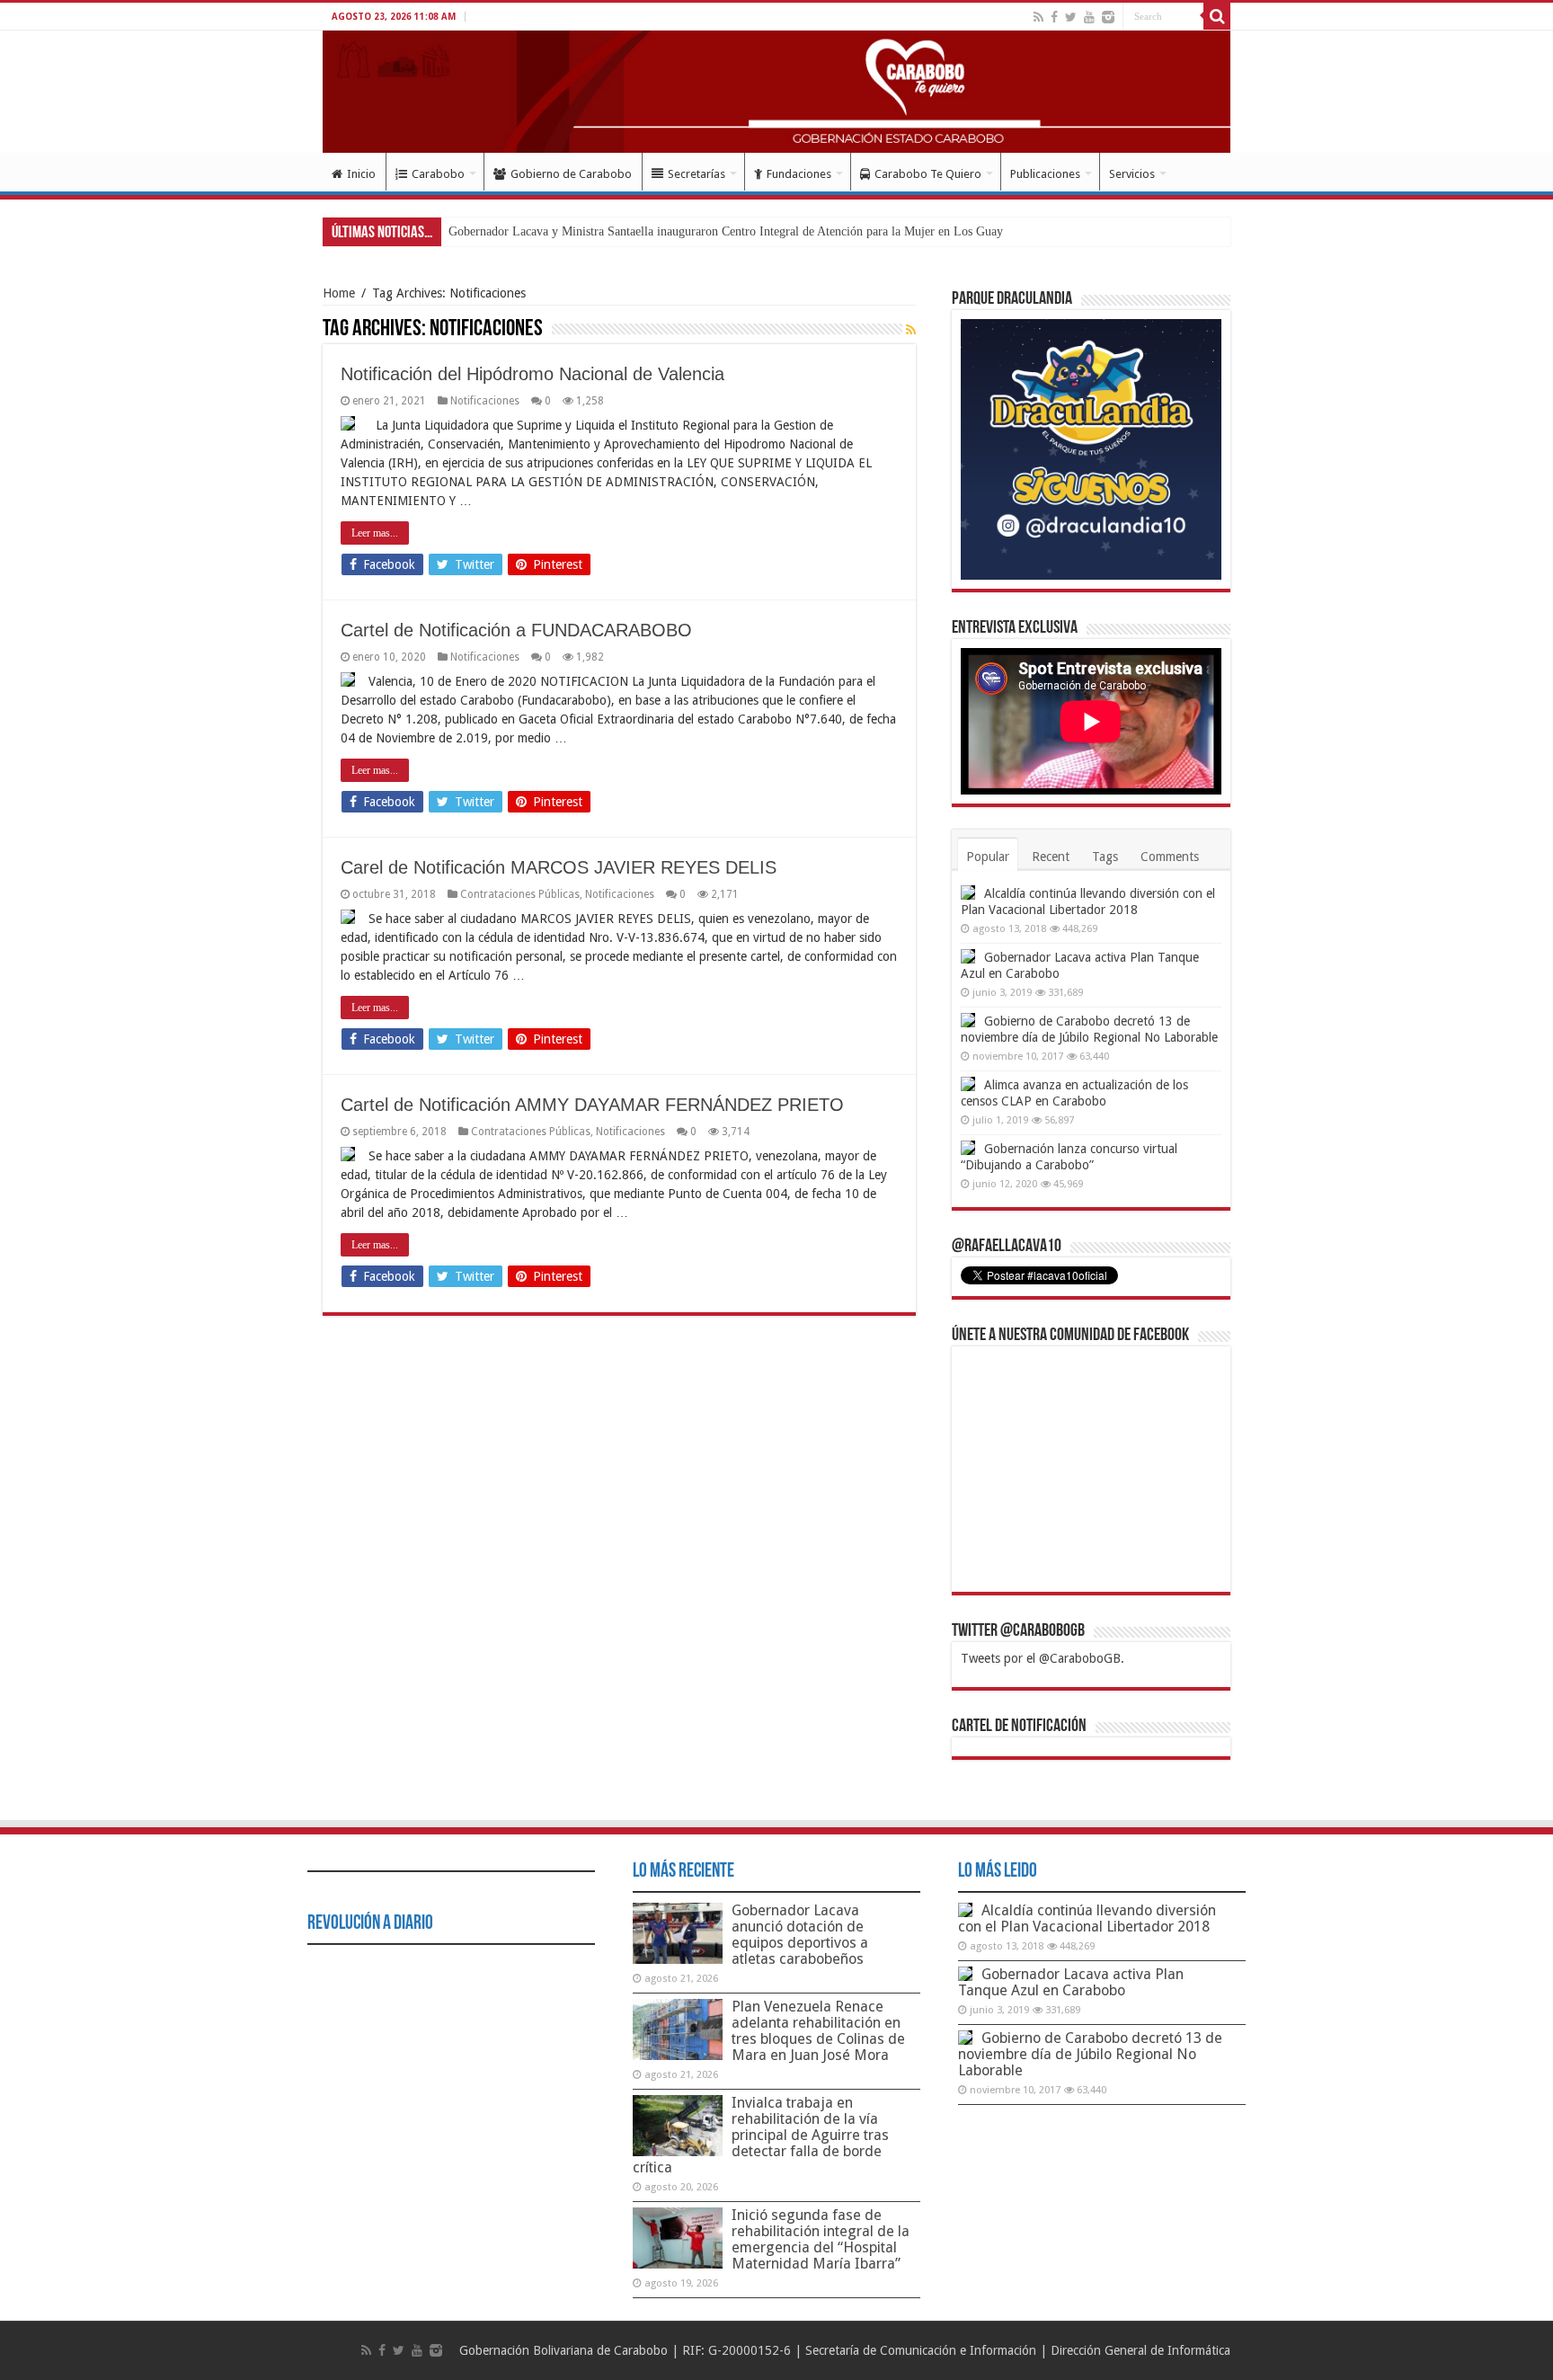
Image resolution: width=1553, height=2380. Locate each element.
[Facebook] (1054, 17)
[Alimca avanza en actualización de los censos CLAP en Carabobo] (968, 1084)
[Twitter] (1071, 17)
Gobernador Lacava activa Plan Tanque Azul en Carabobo (1071, 1982)
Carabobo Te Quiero (928, 174)
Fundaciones (799, 174)
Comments (1170, 857)
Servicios (1132, 174)
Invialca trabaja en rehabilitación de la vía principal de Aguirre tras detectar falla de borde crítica (761, 2135)
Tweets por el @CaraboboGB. (1043, 1658)
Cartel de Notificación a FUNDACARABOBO (516, 630)
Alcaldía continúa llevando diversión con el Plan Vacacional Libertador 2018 (1087, 1918)
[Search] (1217, 16)
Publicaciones (1045, 174)
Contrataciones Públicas (520, 894)
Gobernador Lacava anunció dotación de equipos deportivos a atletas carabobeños (800, 1935)
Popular (988, 857)
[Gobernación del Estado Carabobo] (776, 92)
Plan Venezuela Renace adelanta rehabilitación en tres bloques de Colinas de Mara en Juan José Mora (818, 2031)
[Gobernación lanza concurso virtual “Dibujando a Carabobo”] (968, 1148)
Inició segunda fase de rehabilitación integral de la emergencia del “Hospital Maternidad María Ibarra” (821, 2239)
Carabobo (438, 174)
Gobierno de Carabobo (571, 174)
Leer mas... (375, 533)
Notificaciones (485, 401)
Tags (1105, 857)
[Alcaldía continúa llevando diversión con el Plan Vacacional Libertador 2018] (968, 892)
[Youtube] (1089, 17)
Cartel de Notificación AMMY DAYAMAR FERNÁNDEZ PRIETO (592, 1105)
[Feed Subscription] (911, 330)
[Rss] (1038, 17)
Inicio (361, 174)
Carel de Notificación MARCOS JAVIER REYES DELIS (559, 867)
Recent (1051, 857)
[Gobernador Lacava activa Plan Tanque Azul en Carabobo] (968, 956)
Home (339, 293)
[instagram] (1108, 17)
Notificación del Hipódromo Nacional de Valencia (532, 374)
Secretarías (697, 174)
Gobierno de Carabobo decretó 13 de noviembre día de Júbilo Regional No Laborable (1090, 2054)
